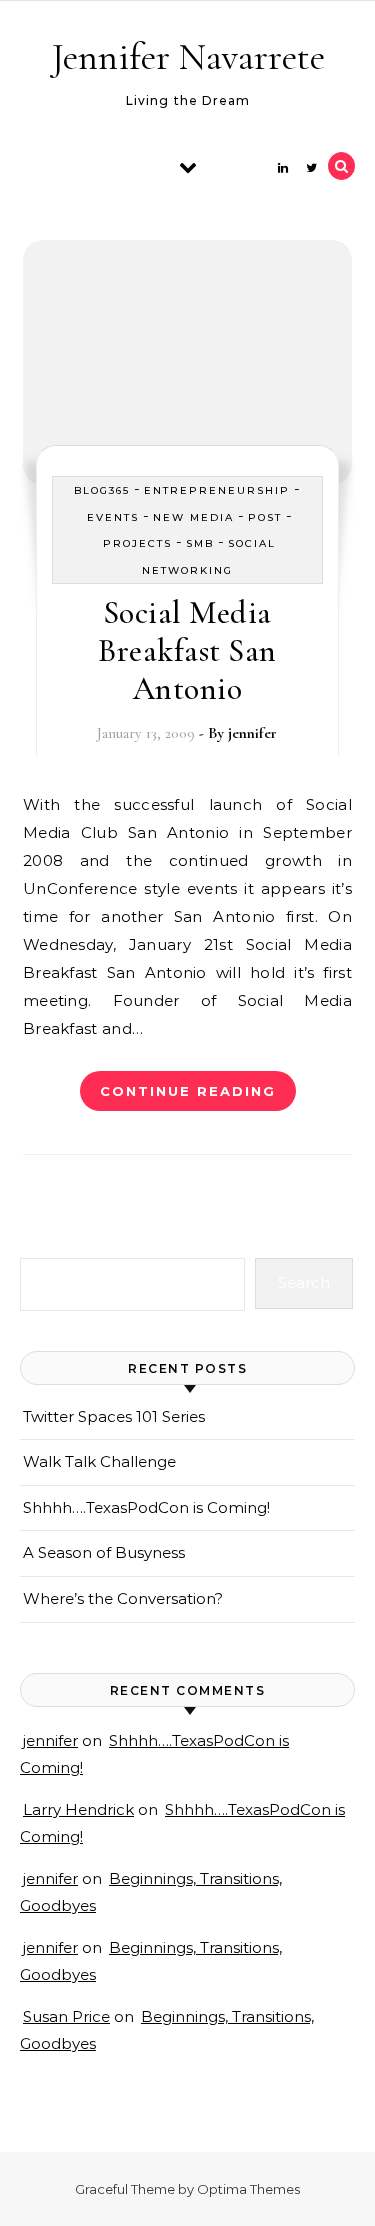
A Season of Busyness (104, 1552)
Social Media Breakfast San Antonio (187, 650)
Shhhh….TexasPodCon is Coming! (146, 1507)
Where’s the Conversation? (123, 1598)
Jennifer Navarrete (188, 57)
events (113, 517)
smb (200, 543)
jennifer (252, 733)
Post (265, 517)
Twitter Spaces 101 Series (114, 1416)
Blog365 (102, 490)
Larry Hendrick (78, 1809)
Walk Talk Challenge (99, 1461)
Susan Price (66, 2016)
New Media (193, 517)
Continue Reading (188, 1091)
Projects (137, 543)
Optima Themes (248, 2189)
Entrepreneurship (217, 490)
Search (304, 1282)
